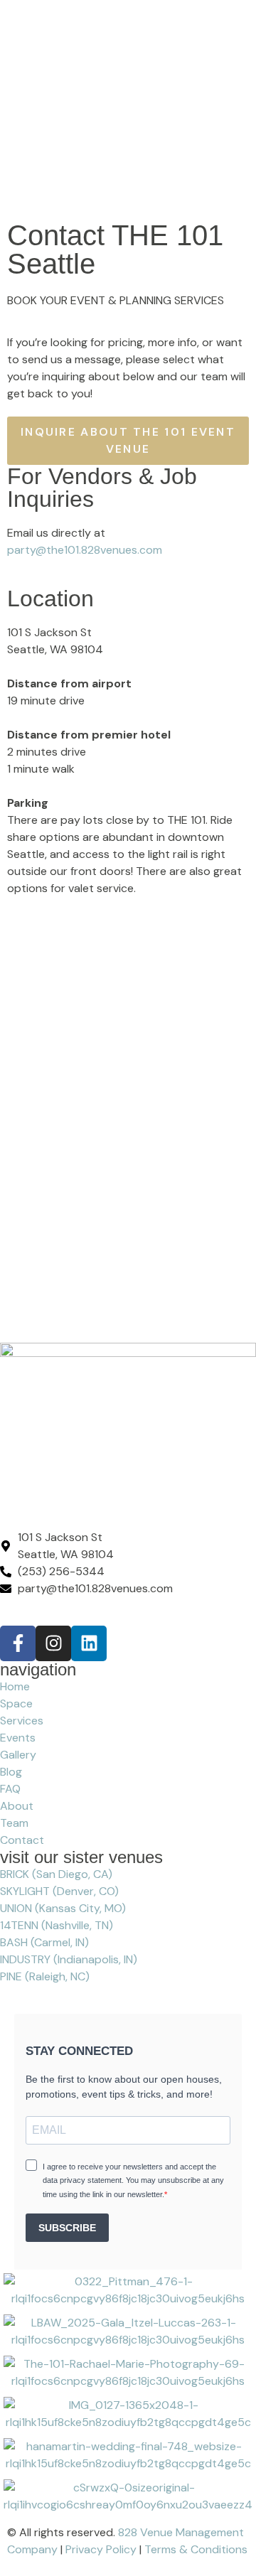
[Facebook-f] (18, 1643)
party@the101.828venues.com (85, 550)
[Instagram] (53, 1643)
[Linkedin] (89, 1643)
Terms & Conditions (196, 2549)
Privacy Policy (101, 2549)
